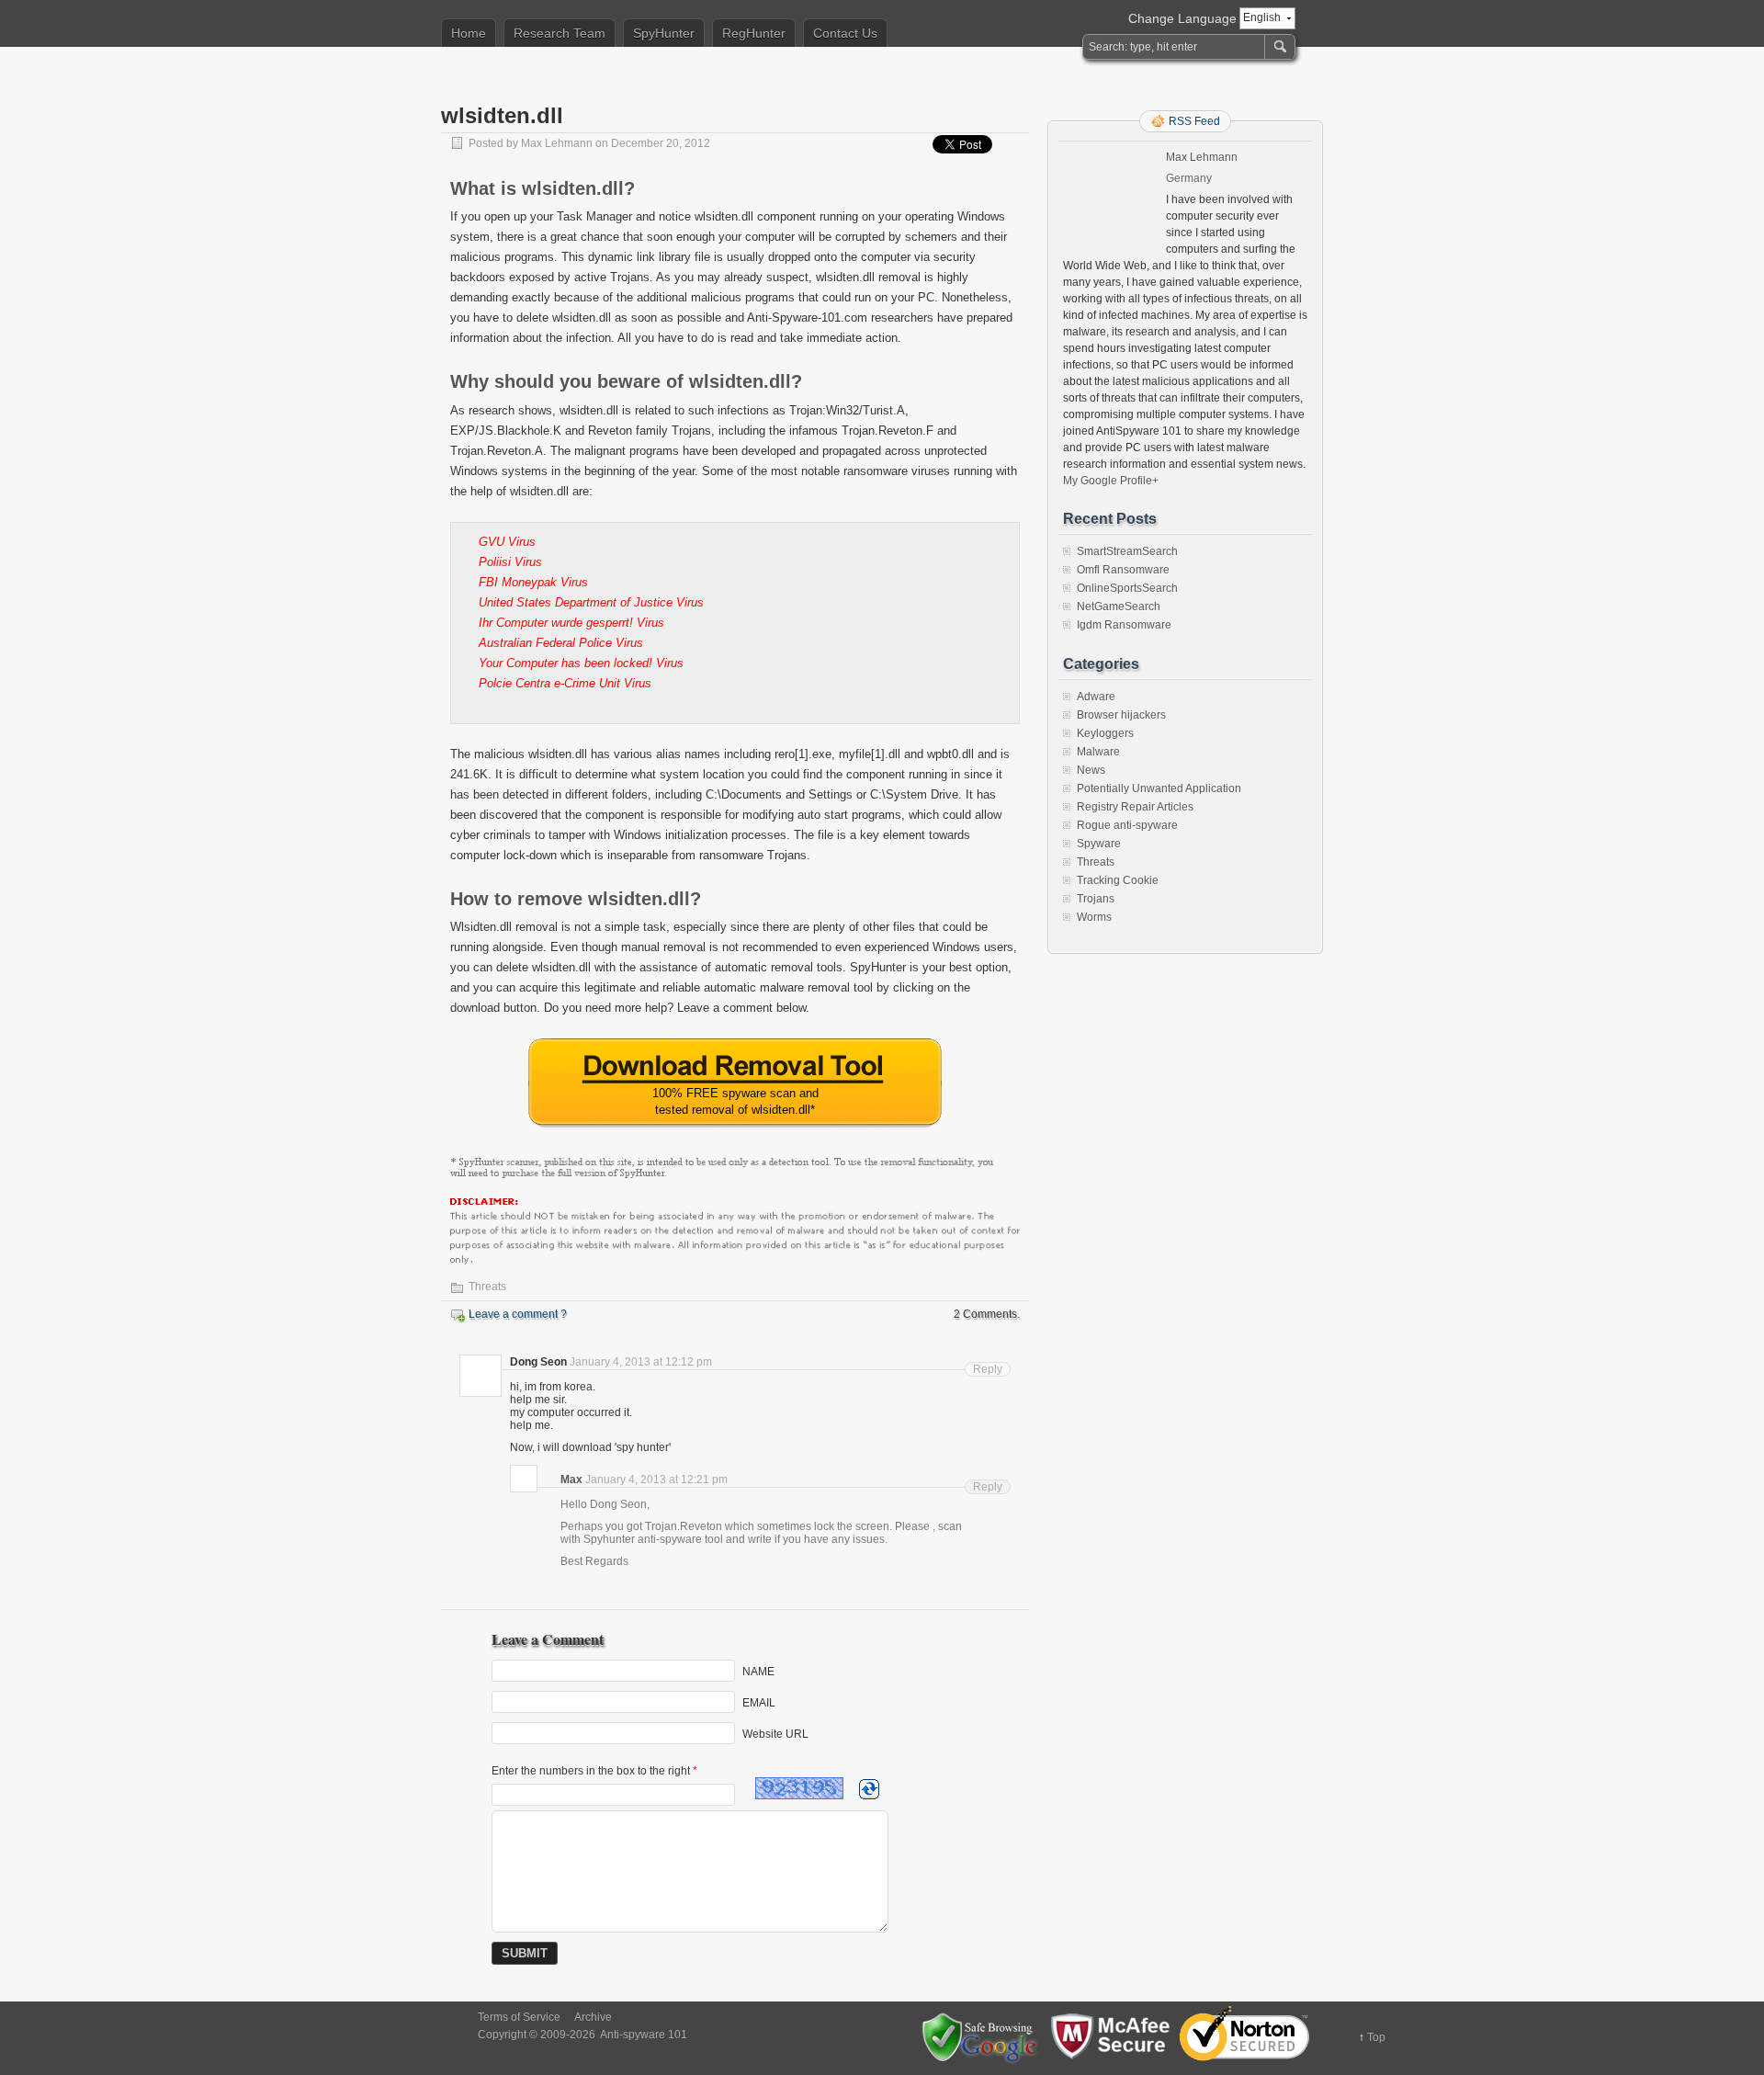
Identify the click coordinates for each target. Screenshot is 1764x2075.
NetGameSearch (1119, 607)
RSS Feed (1194, 121)
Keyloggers (1105, 733)
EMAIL (759, 1702)
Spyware (1099, 844)
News (1091, 770)
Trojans (1096, 899)
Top (1376, 2037)
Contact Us (845, 33)
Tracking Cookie (1118, 880)
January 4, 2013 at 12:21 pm (656, 1480)
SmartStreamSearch (1127, 551)
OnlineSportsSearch (1127, 588)
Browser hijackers (1121, 715)
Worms (1094, 917)
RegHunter (754, 33)
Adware (1096, 697)
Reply (988, 1369)
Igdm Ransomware (1124, 625)
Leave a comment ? (518, 1314)
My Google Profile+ (1111, 481)
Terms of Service (519, 2017)
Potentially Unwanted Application (1159, 788)
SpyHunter (664, 33)
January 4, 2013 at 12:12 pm (641, 1362)
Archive (593, 2017)
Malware (1098, 752)
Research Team (560, 33)
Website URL (775, 1733)
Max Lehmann (557, 143)
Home (469, 33)
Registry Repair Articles (1135, 807)
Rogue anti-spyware (1127, 825)
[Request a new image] (869, 1789)
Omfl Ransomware (1123, 570)
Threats (487, 1287)
